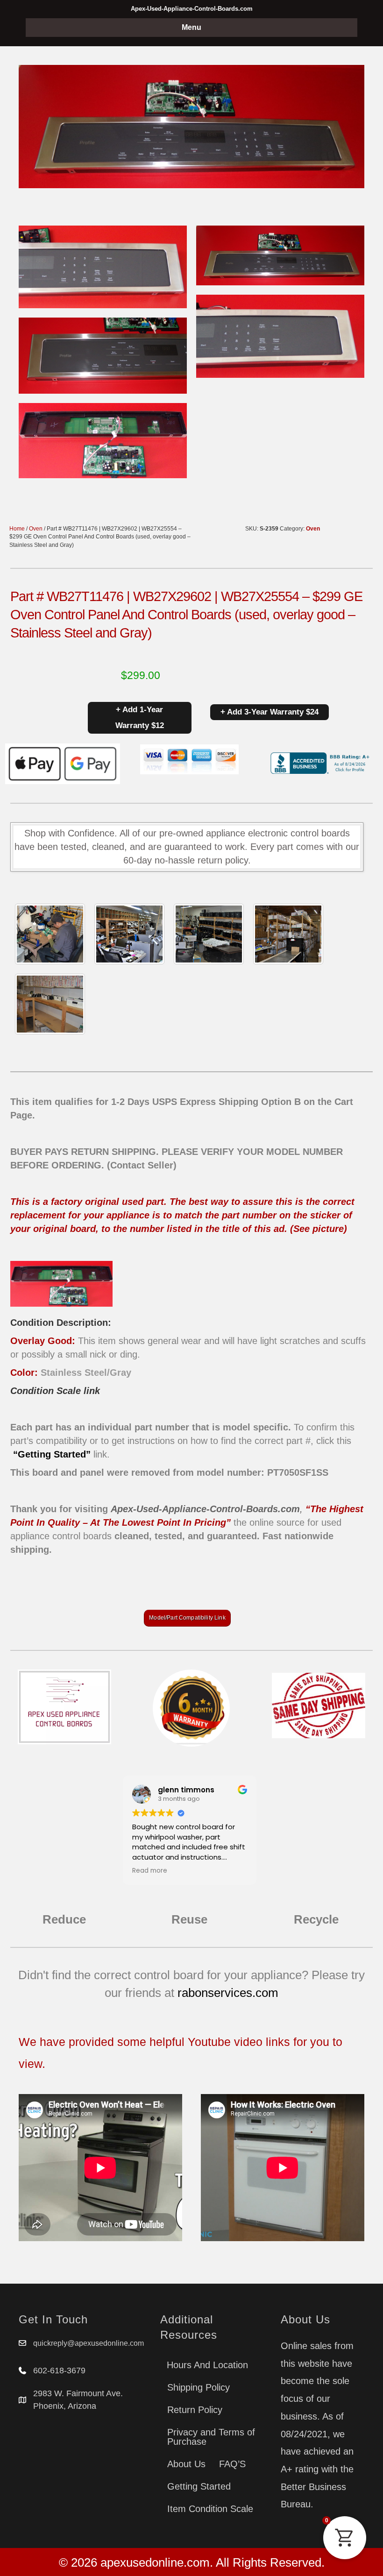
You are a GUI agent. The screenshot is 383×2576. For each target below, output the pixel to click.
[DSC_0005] (129, 934)
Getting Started (199, 2486)
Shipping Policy (199, 2387)
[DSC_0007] (288, 934)
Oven (36, 529)
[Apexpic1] (50, 934)
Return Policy (195, 2410)
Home (17, 529)
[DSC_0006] (50, 1004)
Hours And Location (207, 2365)
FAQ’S (232, 2464)
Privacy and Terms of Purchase (211, 2437)
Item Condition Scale (210, 2509)
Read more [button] (150, 1871)
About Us (186, 2464)
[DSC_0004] (209, 934)
